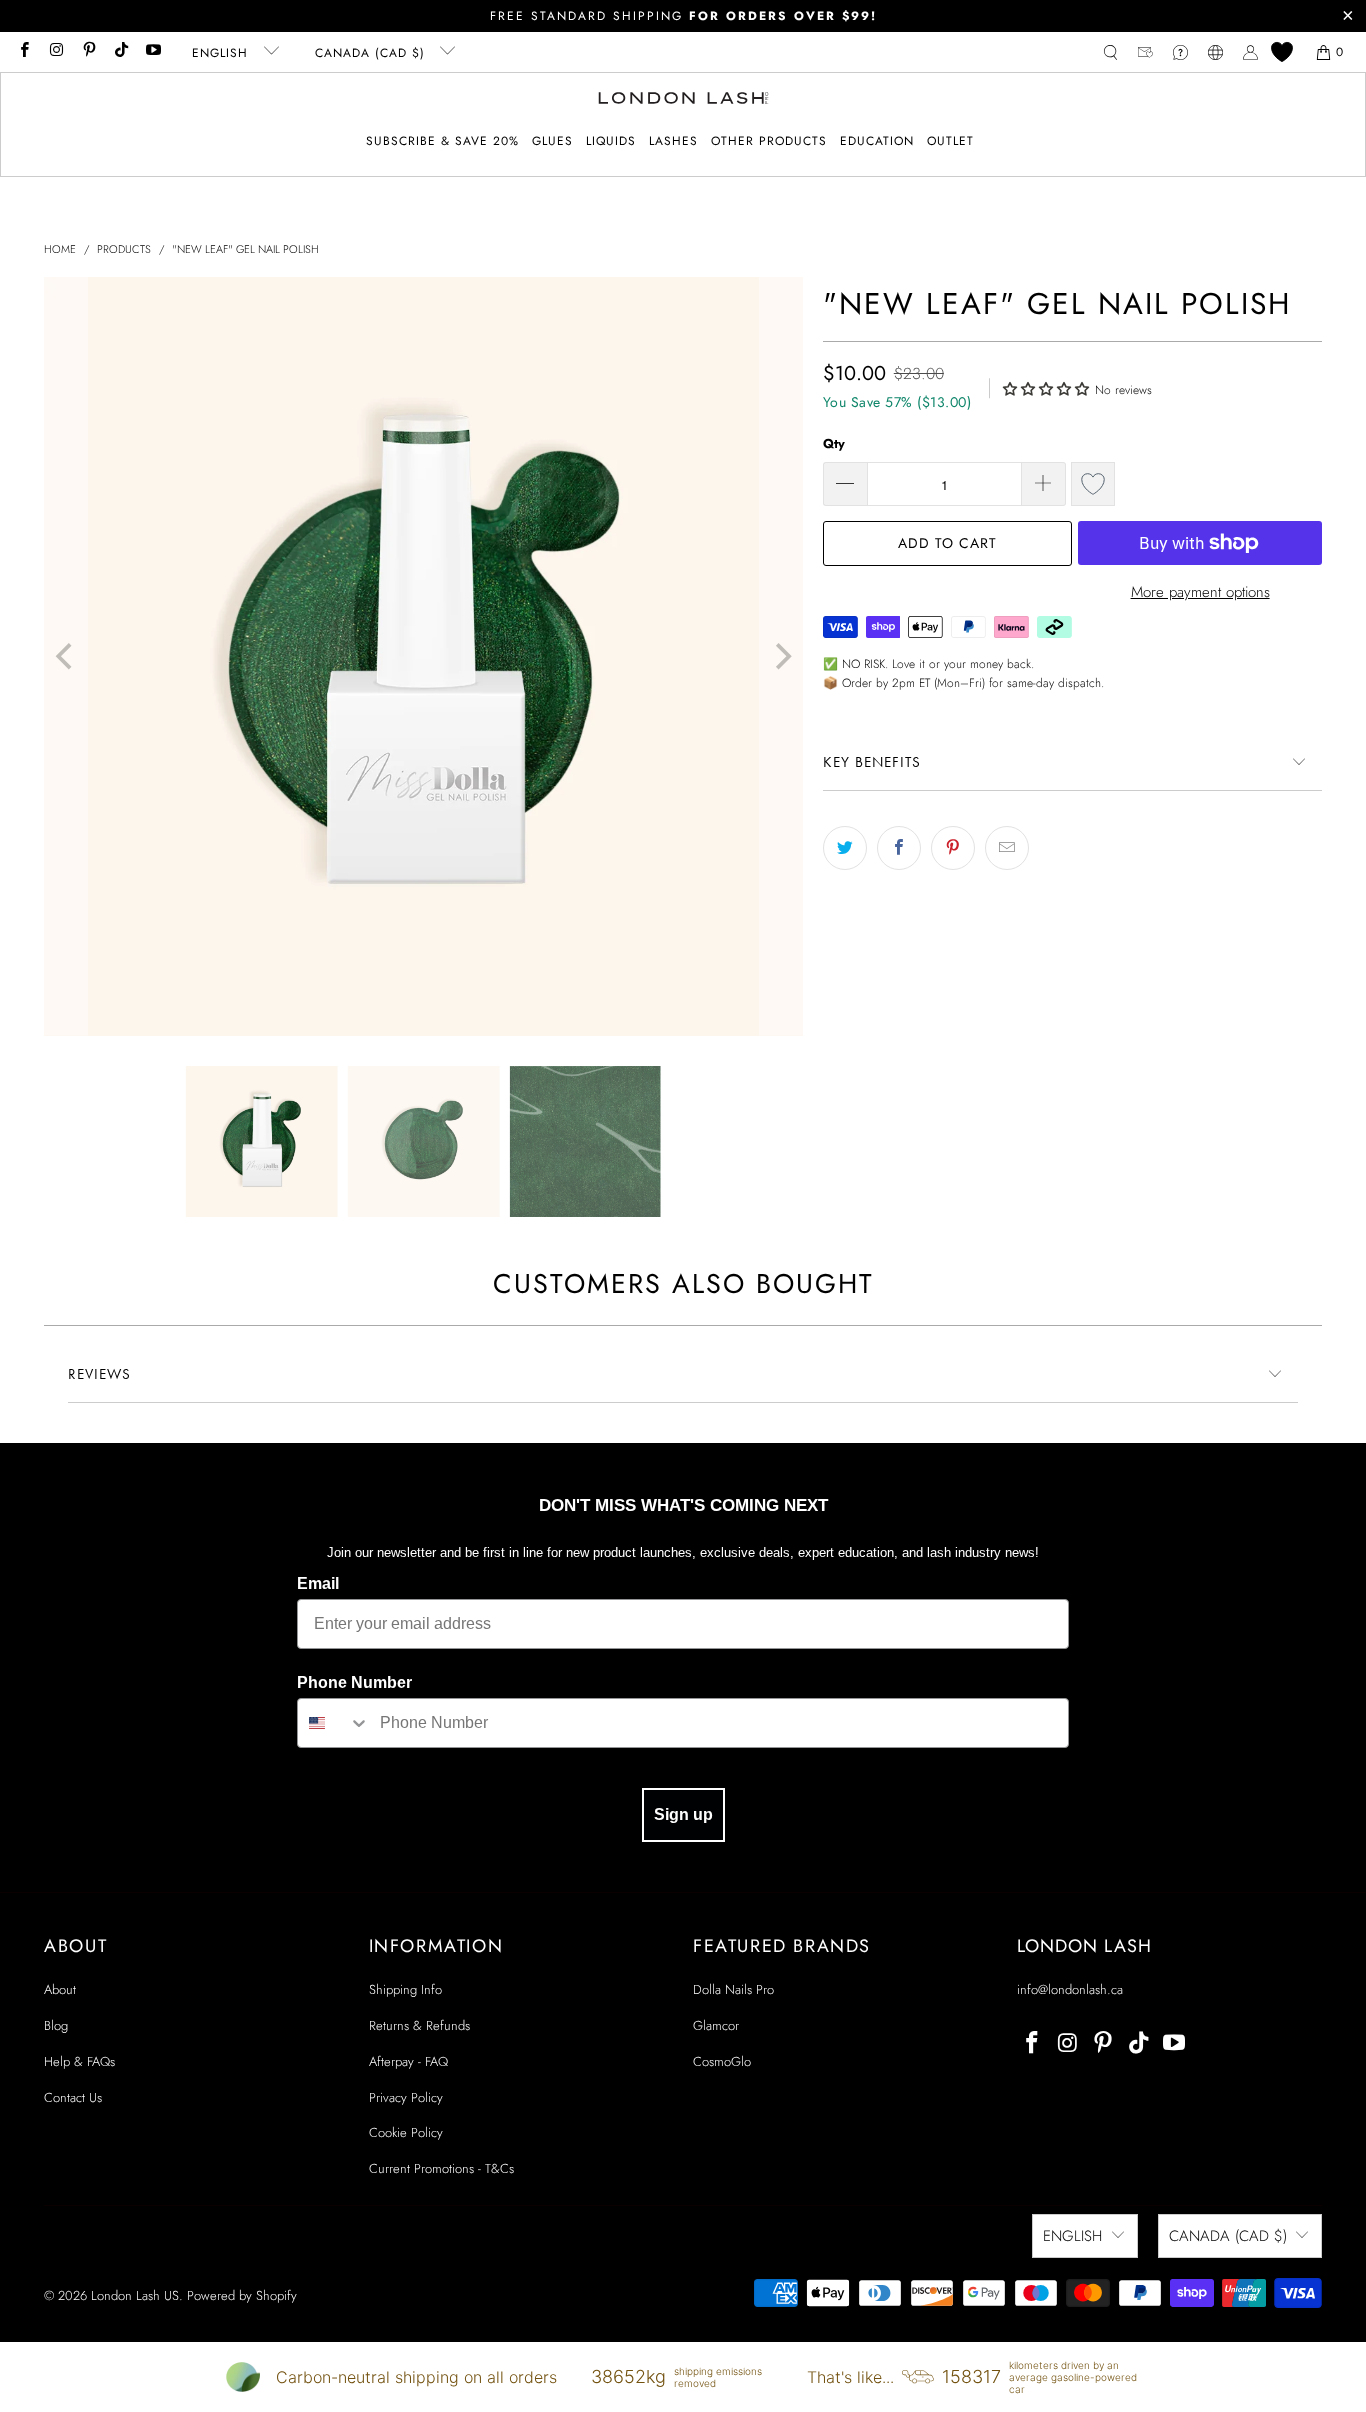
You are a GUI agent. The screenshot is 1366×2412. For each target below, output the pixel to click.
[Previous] (66, 656)
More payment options (1200, 592)
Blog (56, 2025)
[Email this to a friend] (1007, 848)
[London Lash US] (683, 100)
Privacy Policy (406, 2097)
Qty (834, 443)
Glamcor (716, 2025)
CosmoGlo (722, 2061)
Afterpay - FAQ (408, 2061)
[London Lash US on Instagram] (55, 52)
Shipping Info (405, 1989)
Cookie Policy (406, 2132)
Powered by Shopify (242, 2295)
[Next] (781, 656)
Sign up (683, 1814)
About (60, 1989)
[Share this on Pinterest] (953, 848)
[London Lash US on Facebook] (23, 52)
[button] (552, 141)
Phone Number (354, 1682)
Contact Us (73, 2097)
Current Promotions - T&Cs (441, 2168)
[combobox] (334, 1723)
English (222, 53)
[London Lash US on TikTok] (120, 52)
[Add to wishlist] (1093, 484)
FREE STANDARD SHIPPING (683, 16)
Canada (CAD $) (372, 53)
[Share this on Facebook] (899, 848)
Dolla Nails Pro (733, 1989)
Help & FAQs (79, 2061)
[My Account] (1250, 52)
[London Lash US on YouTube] (152, 52)
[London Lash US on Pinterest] (88, 52)
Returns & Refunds (419, 2025)
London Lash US (135, 2295)
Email (318, 1583)
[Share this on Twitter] (845, 848)
